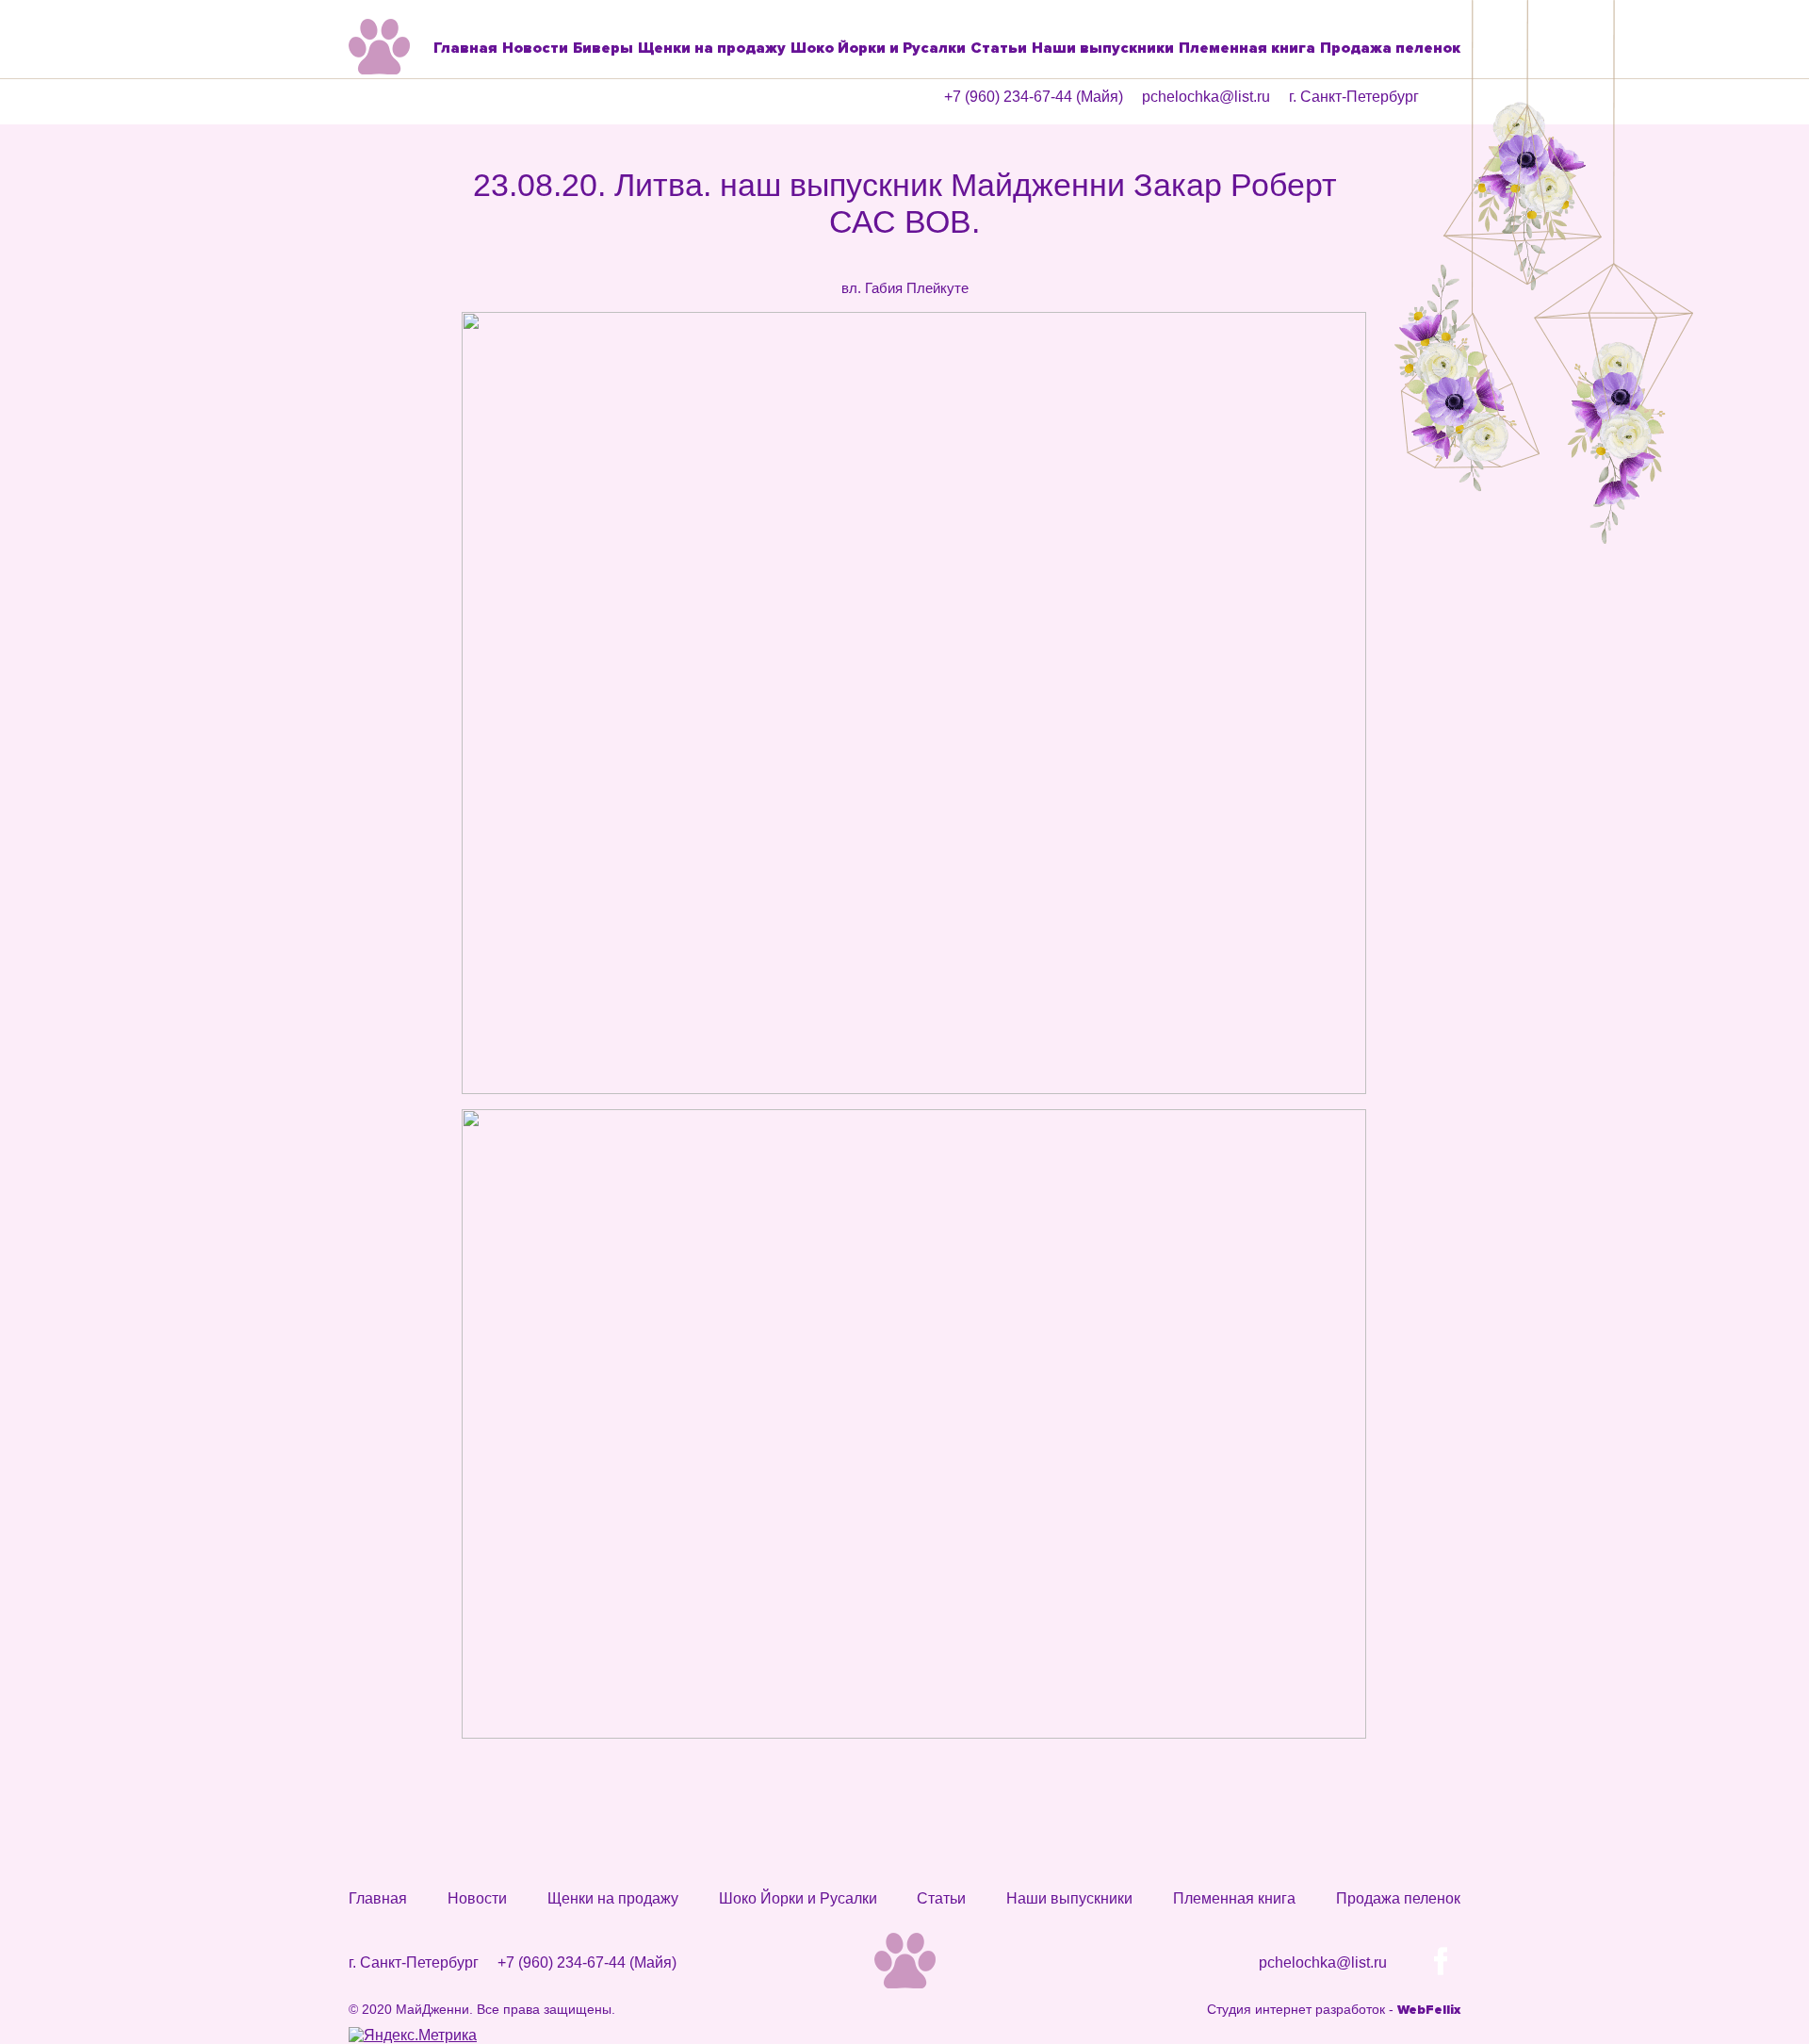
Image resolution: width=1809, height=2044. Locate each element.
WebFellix (1429, 2010)
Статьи (999, 48)
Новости (535, 48)
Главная (465, 48)
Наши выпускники (1103, 48)
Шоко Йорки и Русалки (878, 48)
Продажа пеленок (1390, 48)
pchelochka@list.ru (1206, 97)
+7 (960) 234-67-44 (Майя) (1034, 97)
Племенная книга (1247, 48)
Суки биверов (622, 178)
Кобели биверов (601, 135)
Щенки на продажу (712, 48)
